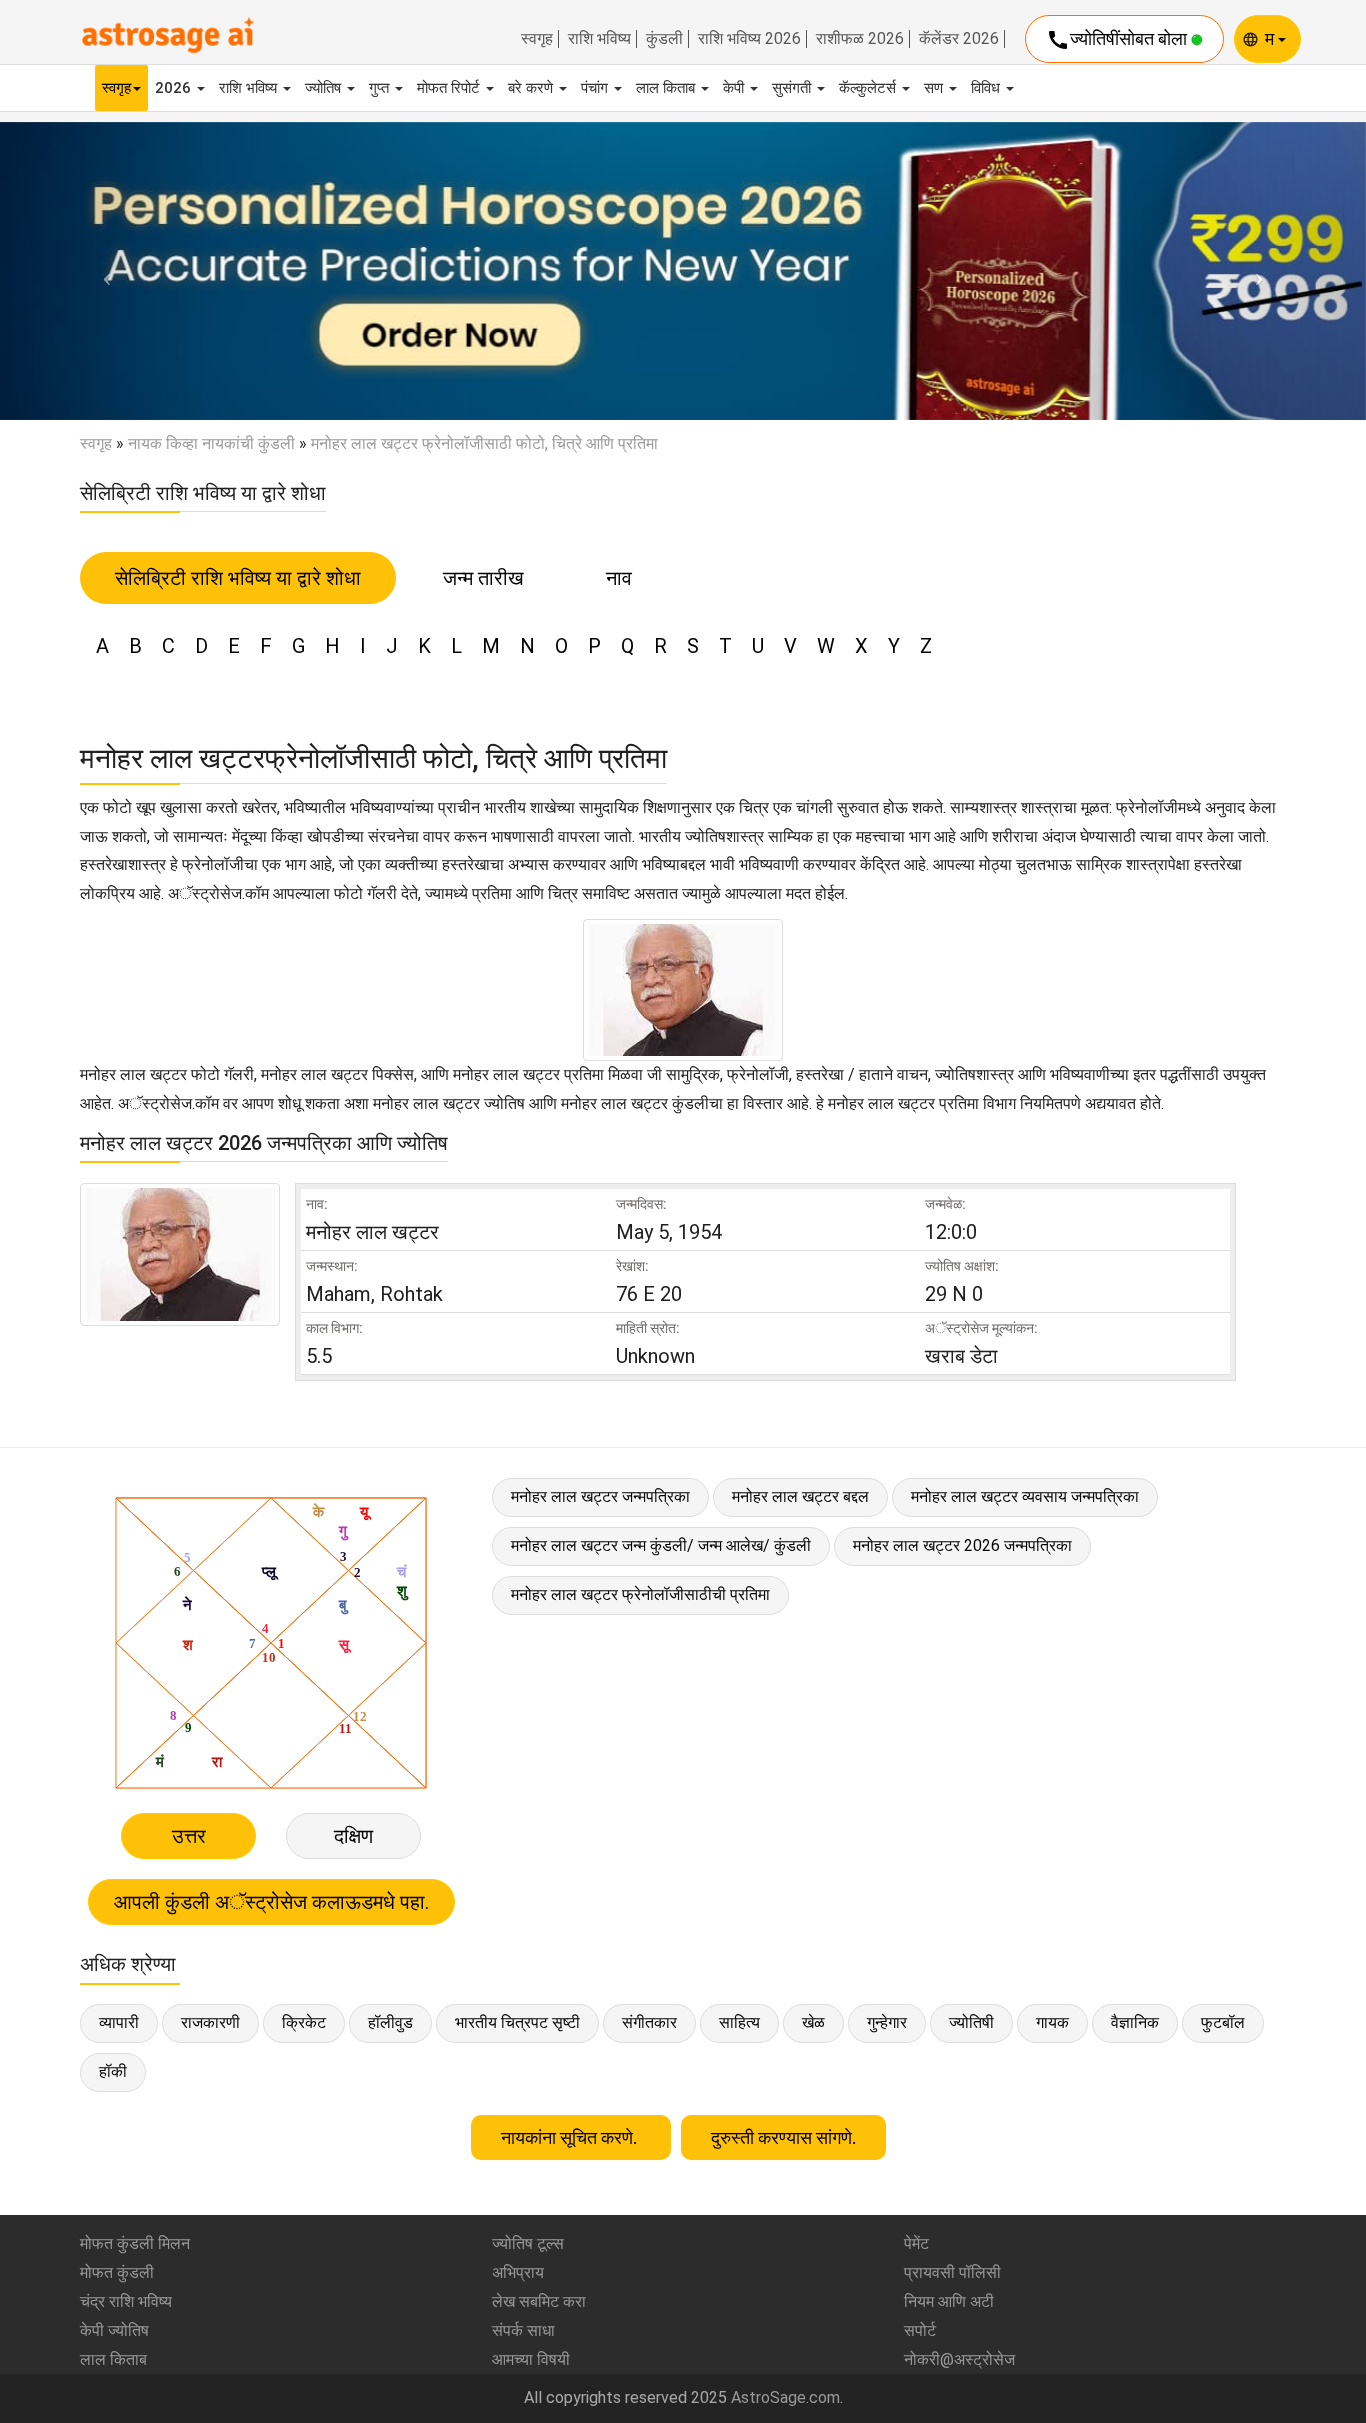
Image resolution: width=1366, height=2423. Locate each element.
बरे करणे (532, 88)
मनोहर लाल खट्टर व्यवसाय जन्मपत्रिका (1025, 1496)
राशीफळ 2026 (860, 39)
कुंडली (664, 39)
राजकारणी (210, 2022)
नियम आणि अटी (949, 2301)
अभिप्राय (518, 2272)
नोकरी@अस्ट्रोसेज (959, 2359)
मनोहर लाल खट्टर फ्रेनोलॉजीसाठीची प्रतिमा (640, 1594)
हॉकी (113, 2071)
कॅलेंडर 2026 (959, 39)
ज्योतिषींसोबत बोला (1118, 40)
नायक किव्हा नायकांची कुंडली (211, 443)
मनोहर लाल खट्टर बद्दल (800, 1496)
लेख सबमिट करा (539, 2301)
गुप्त (381, 88)
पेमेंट (916, 2243)
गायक (1052, 2022)
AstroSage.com (785, 2397)
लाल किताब (667, 88)
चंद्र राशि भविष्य (126, 2301)
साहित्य (739, 2022)
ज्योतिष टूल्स (528, 2243)
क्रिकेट (304, 2022)
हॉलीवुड (390, 2022)
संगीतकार (649, 2022)
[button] (102, 271)
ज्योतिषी (971, 2022)
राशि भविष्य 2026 (749, 39)
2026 (175, 88)
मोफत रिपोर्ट (450, 88)
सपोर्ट (920, 2330)
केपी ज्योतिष (114, 2330)
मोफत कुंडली (117, 2272)
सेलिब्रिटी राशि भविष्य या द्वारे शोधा (238, 578)
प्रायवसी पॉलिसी (952, 2272)
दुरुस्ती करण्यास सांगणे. (783, 2137)
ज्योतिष (325, 88)
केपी (735, 88)
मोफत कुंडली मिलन (135, 2243)
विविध (987, 88)
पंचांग (596, 88)
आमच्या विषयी (531, 2359)
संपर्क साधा (523, 2330)
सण (935, 88)
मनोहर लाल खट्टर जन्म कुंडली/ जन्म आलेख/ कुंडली (661, 1545)
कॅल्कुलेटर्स (869, 88)
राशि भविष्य (599, 39)
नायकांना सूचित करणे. (571, 2137)
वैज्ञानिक (1135, 2022)
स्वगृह (537, 39)
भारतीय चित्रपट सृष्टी (517, 2022)
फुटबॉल (1223, 2022)
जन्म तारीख (483, 578)
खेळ (813, 2022)
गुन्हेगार (887, 2022)
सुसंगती (793, 88)
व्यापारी (119, 2022)
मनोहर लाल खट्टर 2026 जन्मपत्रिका (962, 1545)
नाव (619, 578)
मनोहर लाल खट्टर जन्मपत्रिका (600, 1496)
